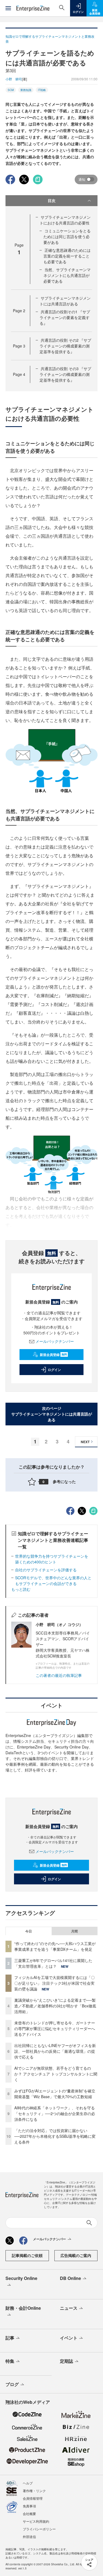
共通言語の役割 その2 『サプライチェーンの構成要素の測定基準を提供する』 (65, 346)
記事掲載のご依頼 (27, 2255)
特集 (10, 2361)
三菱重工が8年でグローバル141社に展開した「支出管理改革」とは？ (53, 1963)
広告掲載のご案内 (76, 2255)
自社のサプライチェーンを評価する (46, 1570)
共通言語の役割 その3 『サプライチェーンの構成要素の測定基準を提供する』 (65, 374)
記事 (10, 2338)
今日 (29, 1931)
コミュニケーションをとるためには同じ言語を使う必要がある (67, 236)
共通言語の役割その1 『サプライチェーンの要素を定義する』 (65, 317)
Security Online (21, 2278)
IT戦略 (42, 90)
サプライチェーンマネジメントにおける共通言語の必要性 (65, 220)
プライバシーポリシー (39, 2529)
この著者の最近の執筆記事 (59, 1675)
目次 (52, 200)
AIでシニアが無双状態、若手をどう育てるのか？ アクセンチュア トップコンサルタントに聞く (56, 2074)
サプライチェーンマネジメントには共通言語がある (65, 301)
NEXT (85, 1442)
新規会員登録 (53, 1355)
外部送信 (29, 2536)
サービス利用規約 (36, 2521)
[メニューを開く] (8, 8)
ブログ (12, 2384)
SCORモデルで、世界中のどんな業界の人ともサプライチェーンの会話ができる (53, 1581)
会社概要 (29, 2514)
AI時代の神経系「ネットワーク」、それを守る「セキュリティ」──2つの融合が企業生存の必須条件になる (55, 2113)
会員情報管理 (33, 2498)
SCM (11, 90)
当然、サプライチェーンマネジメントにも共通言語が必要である (67, 275)
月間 (74, 1931)
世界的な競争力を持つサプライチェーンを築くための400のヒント (52, 1559)
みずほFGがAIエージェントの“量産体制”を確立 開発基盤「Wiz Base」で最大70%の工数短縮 (57, 2094)
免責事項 (29, 2506)
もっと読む (21, 1589)
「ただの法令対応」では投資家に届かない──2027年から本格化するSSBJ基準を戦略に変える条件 (55, 2136)
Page (19, 311)
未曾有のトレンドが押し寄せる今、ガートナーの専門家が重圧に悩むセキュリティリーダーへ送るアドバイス (55, 2028)
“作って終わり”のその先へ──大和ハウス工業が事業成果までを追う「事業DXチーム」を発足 (55, 1946)
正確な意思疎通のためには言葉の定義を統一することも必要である (67, 256)
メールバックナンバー (55, 1341)
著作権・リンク (34, 2491)
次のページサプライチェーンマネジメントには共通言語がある (52, 1414)
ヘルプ (28, 2483)
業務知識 (26, 90)
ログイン (54, 1370)
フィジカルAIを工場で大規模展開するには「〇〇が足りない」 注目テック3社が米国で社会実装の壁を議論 (55, 1983)
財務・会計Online (23, 2308)
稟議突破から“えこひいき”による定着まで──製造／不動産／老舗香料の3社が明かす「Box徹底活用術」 (55, 2006)
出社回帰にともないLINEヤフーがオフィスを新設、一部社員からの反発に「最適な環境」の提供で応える (55, 2051)
